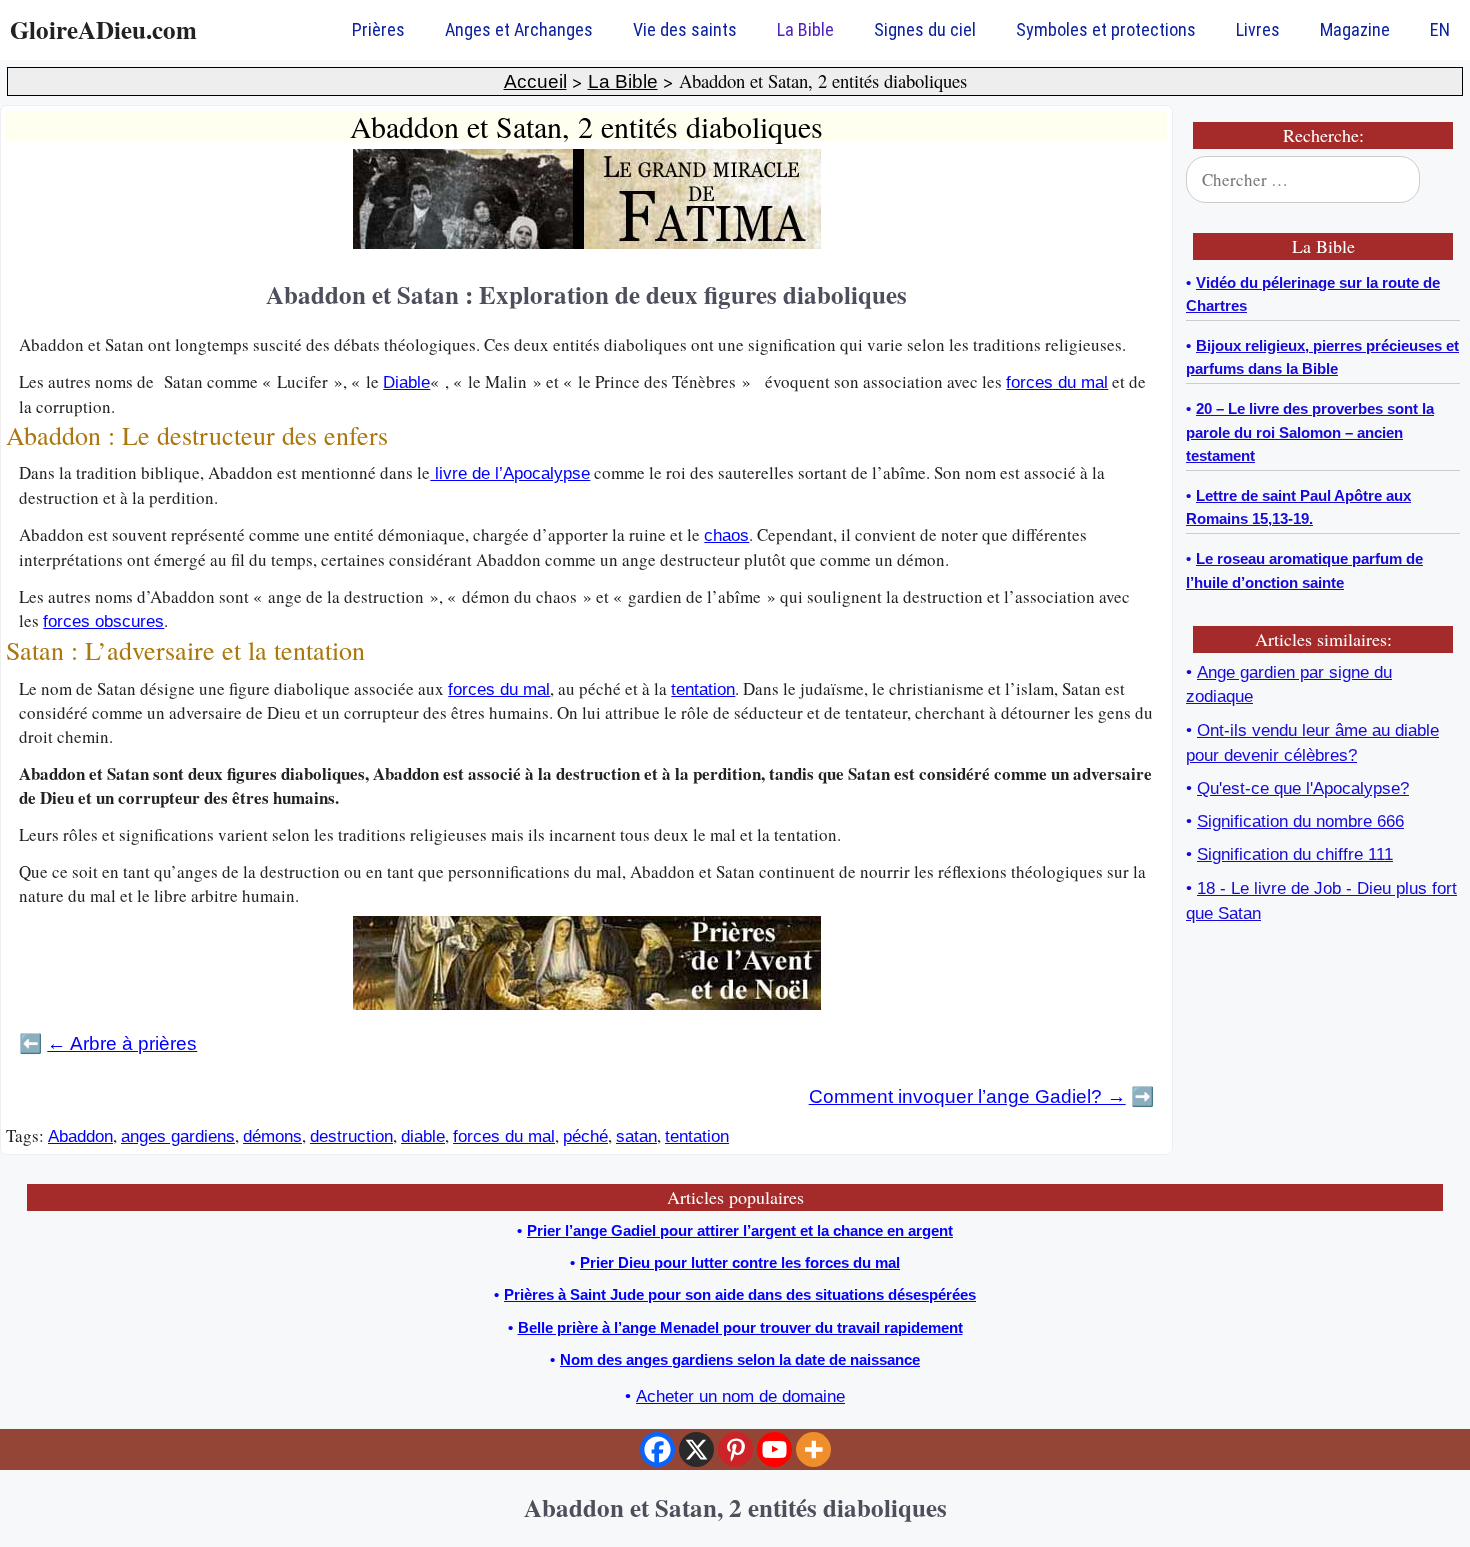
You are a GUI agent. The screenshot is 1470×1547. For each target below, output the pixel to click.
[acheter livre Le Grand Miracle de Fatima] (587, 243)
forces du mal (1057, 382)
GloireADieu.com (103, 29)
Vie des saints (685, 29)
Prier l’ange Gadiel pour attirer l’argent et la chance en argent (740, 1230)
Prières (378, 29)
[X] (696, 1449)
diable (423, 1136)
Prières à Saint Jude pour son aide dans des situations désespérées (740, 1294)
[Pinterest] (735, 1449)
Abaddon (80, 1136)
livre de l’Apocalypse (510, 473)
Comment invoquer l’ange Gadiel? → (967, 1096)
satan (636, 1136)
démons (272, 1136)
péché (585, 1136)
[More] (813, 1449)
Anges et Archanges (519, 29)
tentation (703, 689)
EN (1440, 29)
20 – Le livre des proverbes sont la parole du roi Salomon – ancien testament (1310, 432)
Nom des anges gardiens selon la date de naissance (740, 1359)
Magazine (1355, 29)
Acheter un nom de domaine (740, 1396)
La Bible (805, 29)
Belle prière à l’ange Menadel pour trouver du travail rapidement (740, 1327)
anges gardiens (178, 1136)
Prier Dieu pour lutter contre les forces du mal (740, 1262)
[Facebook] (657, 1449)
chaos (726, 535)
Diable (406, 382)
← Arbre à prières (122, 1043)
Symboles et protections (1106, 29)
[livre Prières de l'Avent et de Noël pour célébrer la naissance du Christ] (587, 1004)
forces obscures (103, 621)
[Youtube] (774, 1449)
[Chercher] (1432, 180)
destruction (351, 1136)
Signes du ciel (925, 29)
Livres (1258, 29)
